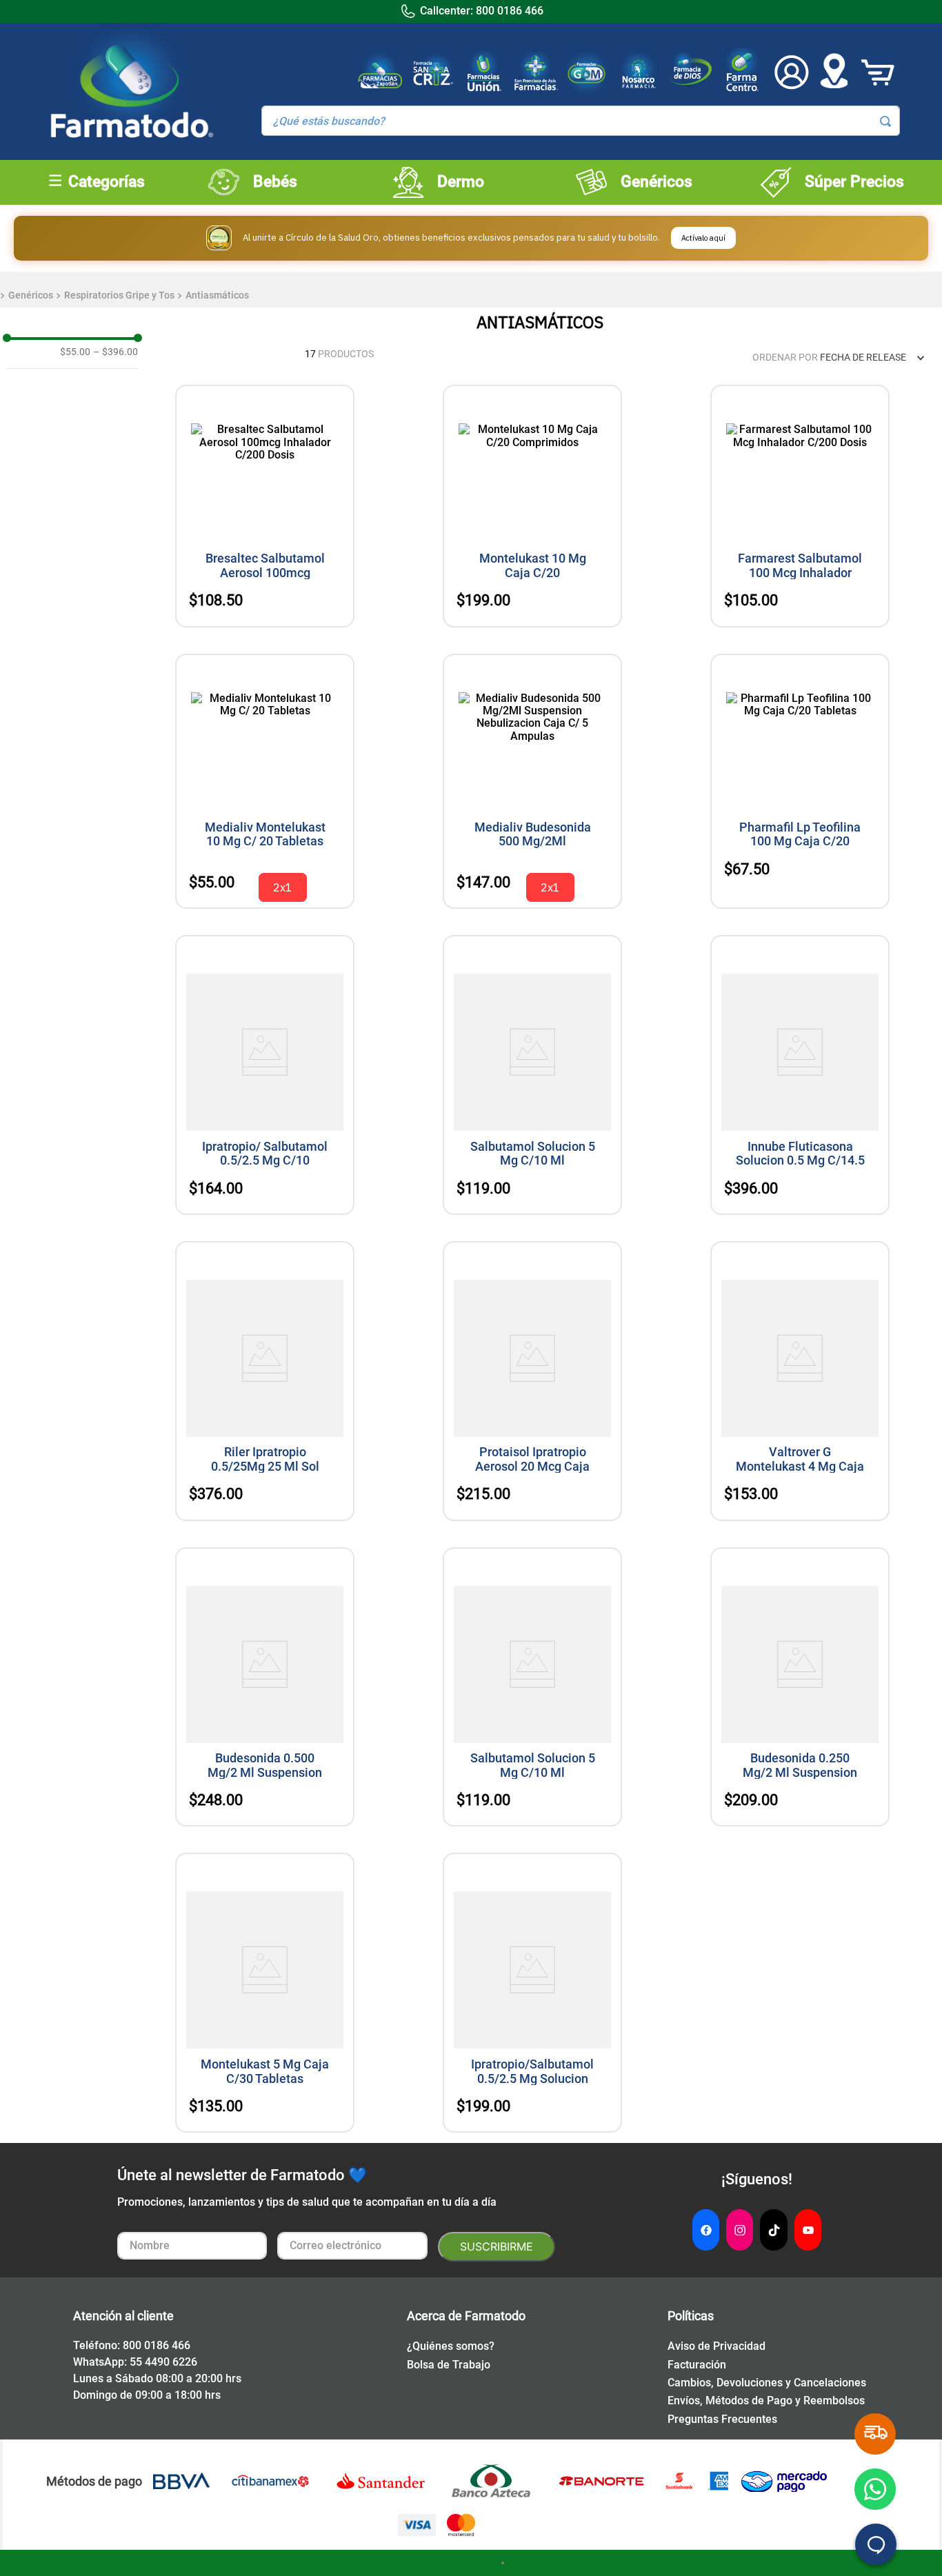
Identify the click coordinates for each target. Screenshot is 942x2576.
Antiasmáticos (217, 295)
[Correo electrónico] (352, 2247)
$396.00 (116, 352)
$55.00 (75, 352)
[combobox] (581, 121)
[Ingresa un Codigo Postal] (834, 72)
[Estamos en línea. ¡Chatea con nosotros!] (876, 2544)
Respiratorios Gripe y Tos (119, 295)
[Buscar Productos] (885, 121)
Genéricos (31, 295)
